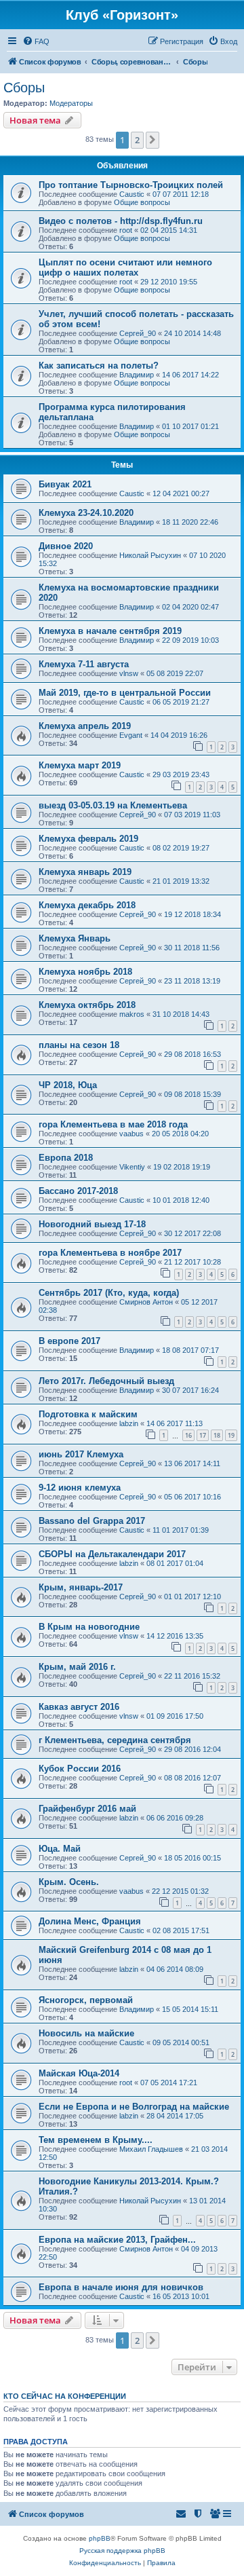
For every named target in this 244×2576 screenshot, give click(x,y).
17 (203, 1435)
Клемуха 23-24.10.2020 (86, 513)
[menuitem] (36, 41)
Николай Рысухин (150, 555)
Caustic (132, 194)
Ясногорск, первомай (86, 2000)
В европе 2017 (69, 1341)
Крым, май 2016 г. (77, 1667)
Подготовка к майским (88, 1414)
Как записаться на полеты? (99, 366)
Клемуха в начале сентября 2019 (110, 631)
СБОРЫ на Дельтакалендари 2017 (112, 1554)
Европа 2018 (66, 1158)
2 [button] (137, 140)
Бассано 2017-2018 (78, 1191)
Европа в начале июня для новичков (121, 2287)
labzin (129, 1423)
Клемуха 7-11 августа (84, 664)
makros (132, 1014)
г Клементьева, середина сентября (115, 1740)
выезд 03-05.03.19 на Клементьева (113, 805)
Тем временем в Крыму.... (96, 2140)
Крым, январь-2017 (81, 1587)
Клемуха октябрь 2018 (87, 1005)
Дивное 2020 (66, 546)
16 (188, 1435)
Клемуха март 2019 (80, 765)
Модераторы (71, 103)
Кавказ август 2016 (79, 1707)
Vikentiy (132, 1167)
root (126, 230)
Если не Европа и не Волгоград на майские (134, 2107)
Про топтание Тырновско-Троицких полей (131, 185)
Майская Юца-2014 (79, 2073)
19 (231, 1435)
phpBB (100, 2538)
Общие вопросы (142, 202)
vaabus (131, 1134)
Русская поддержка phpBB (122, 2551)
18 (217, 1435)
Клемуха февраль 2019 (88, 839)
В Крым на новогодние (89, 1627)
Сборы (24, 88)
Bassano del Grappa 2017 (92, 1521)
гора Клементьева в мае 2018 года (113, 1124)
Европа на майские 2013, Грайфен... (117, 2240)
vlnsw (129, 673)
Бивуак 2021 (65, 484)
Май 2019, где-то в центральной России (125, 693)
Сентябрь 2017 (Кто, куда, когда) (109, 1293)
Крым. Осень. (69, 1882)
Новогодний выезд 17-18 (92, 1224)
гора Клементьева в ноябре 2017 (110, 1253)
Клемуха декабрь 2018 (87, 905)
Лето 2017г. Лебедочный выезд (106, 1381)
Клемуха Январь (75, 938)
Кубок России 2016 (80, 1769)
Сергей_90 (138, 333)
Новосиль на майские (86, 2033)
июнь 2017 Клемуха (81, 1454)
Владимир (137, 375)
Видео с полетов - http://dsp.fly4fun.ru (121, 221)
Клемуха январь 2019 (85, 872)
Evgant (131, 735)
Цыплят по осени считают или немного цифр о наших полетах (125, 267)
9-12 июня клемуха (80, 1488)
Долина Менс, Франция (90, 1921)
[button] (152, 140)
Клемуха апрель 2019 (85, 726)
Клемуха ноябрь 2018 (85, 972)
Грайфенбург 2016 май (87, 1809)
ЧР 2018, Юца (68, 1085)
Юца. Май (60, 1849)
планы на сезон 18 (79, 1045)
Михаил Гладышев (151, 2149)
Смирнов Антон (146, 1302)
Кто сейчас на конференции (65, 2396)
